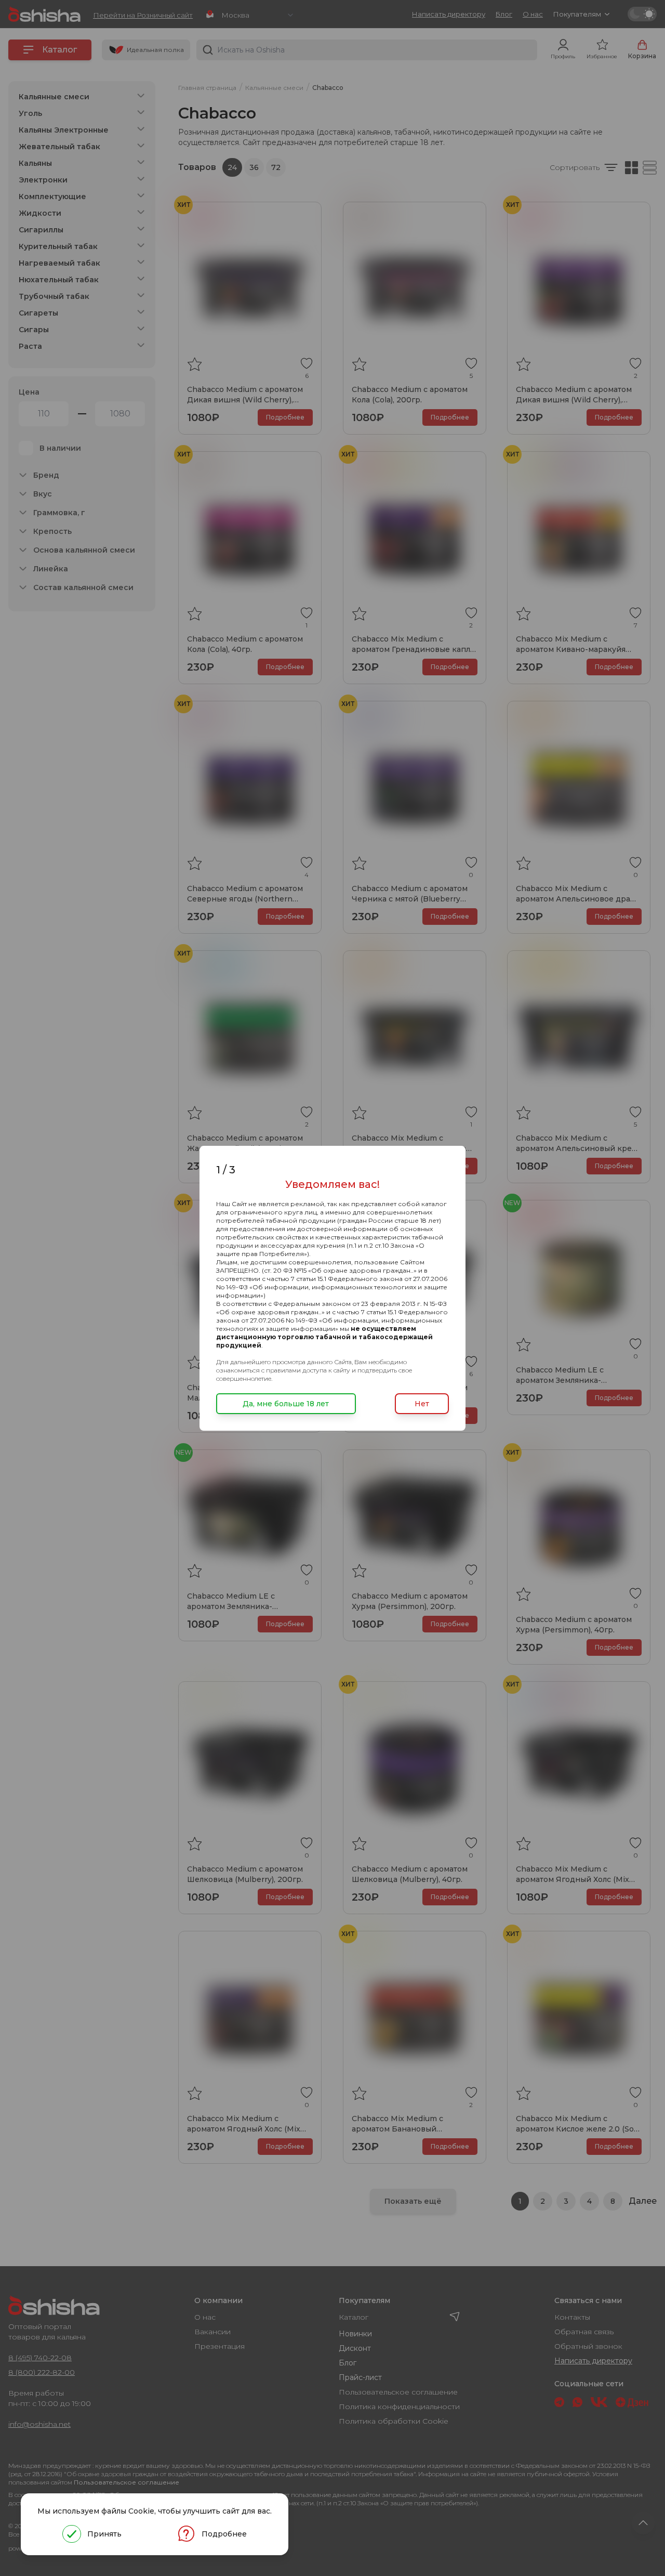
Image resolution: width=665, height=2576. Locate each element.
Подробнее (224, 2534)
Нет (422, 1404)
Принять (104, 2534)
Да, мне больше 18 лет (286, 1404)
